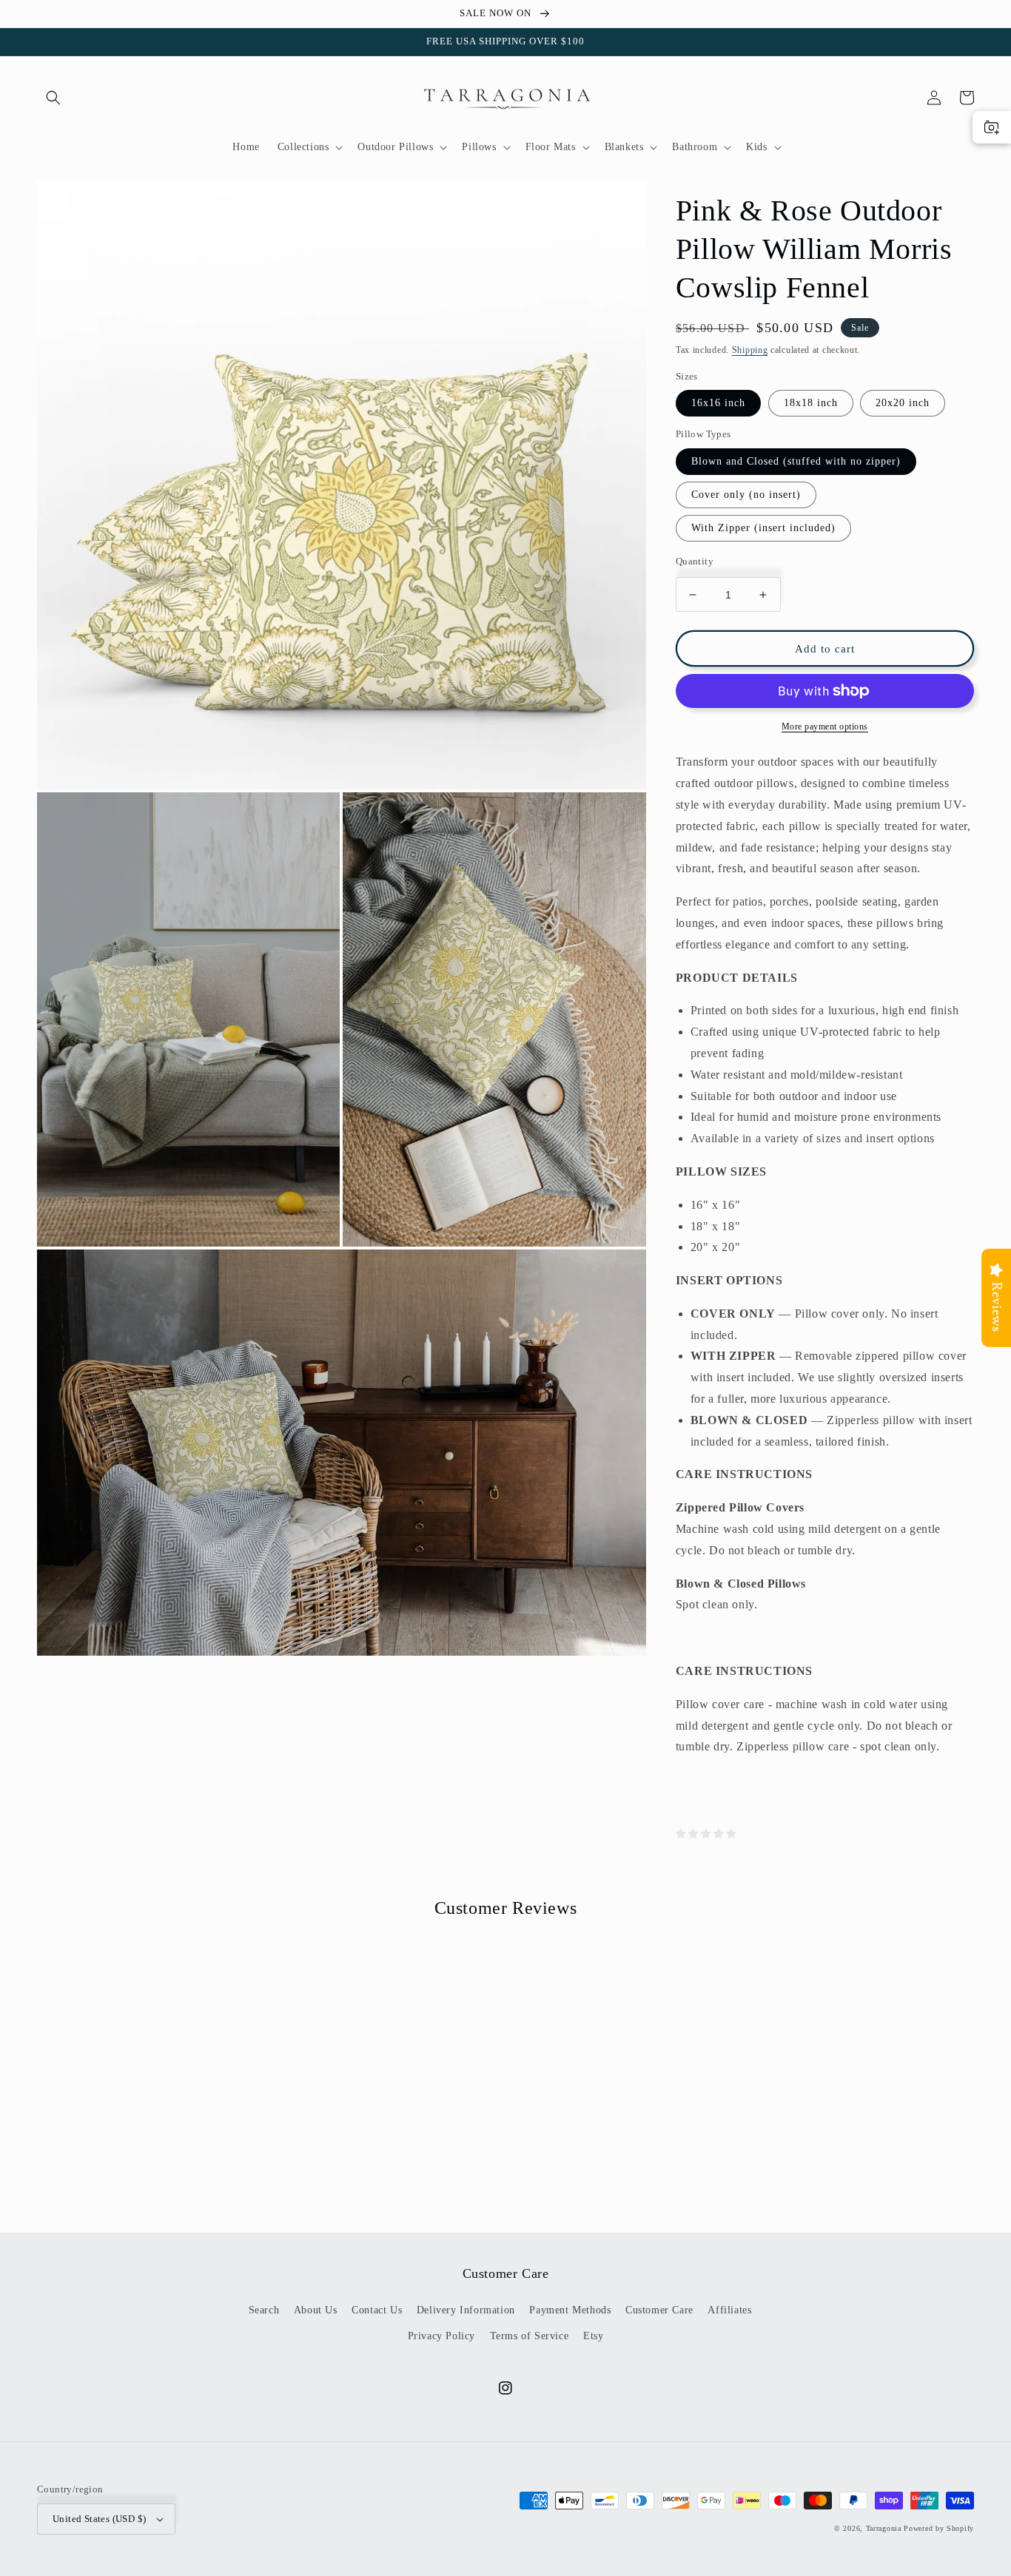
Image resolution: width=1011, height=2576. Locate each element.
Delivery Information (466, 2310)
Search (264, 2310)
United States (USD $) (99, 2519)
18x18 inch (811, 403)
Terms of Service (530, 2336)
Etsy (593, 2336)
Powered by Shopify (939, 2528)
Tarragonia (884, 2528)
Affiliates (729, 2310)
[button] (53, 98)
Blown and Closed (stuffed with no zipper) (796, 461)
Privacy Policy (441, 2336)
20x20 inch (903, 403)
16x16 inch (718, 403)
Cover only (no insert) (746, 495)
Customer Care (659, 2310)
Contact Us (377, 2310)
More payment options (825, 726)
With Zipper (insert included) (763, 528)
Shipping (750, 350)
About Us (316, 2310)
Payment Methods (570, 2310)
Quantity (695, 561)
